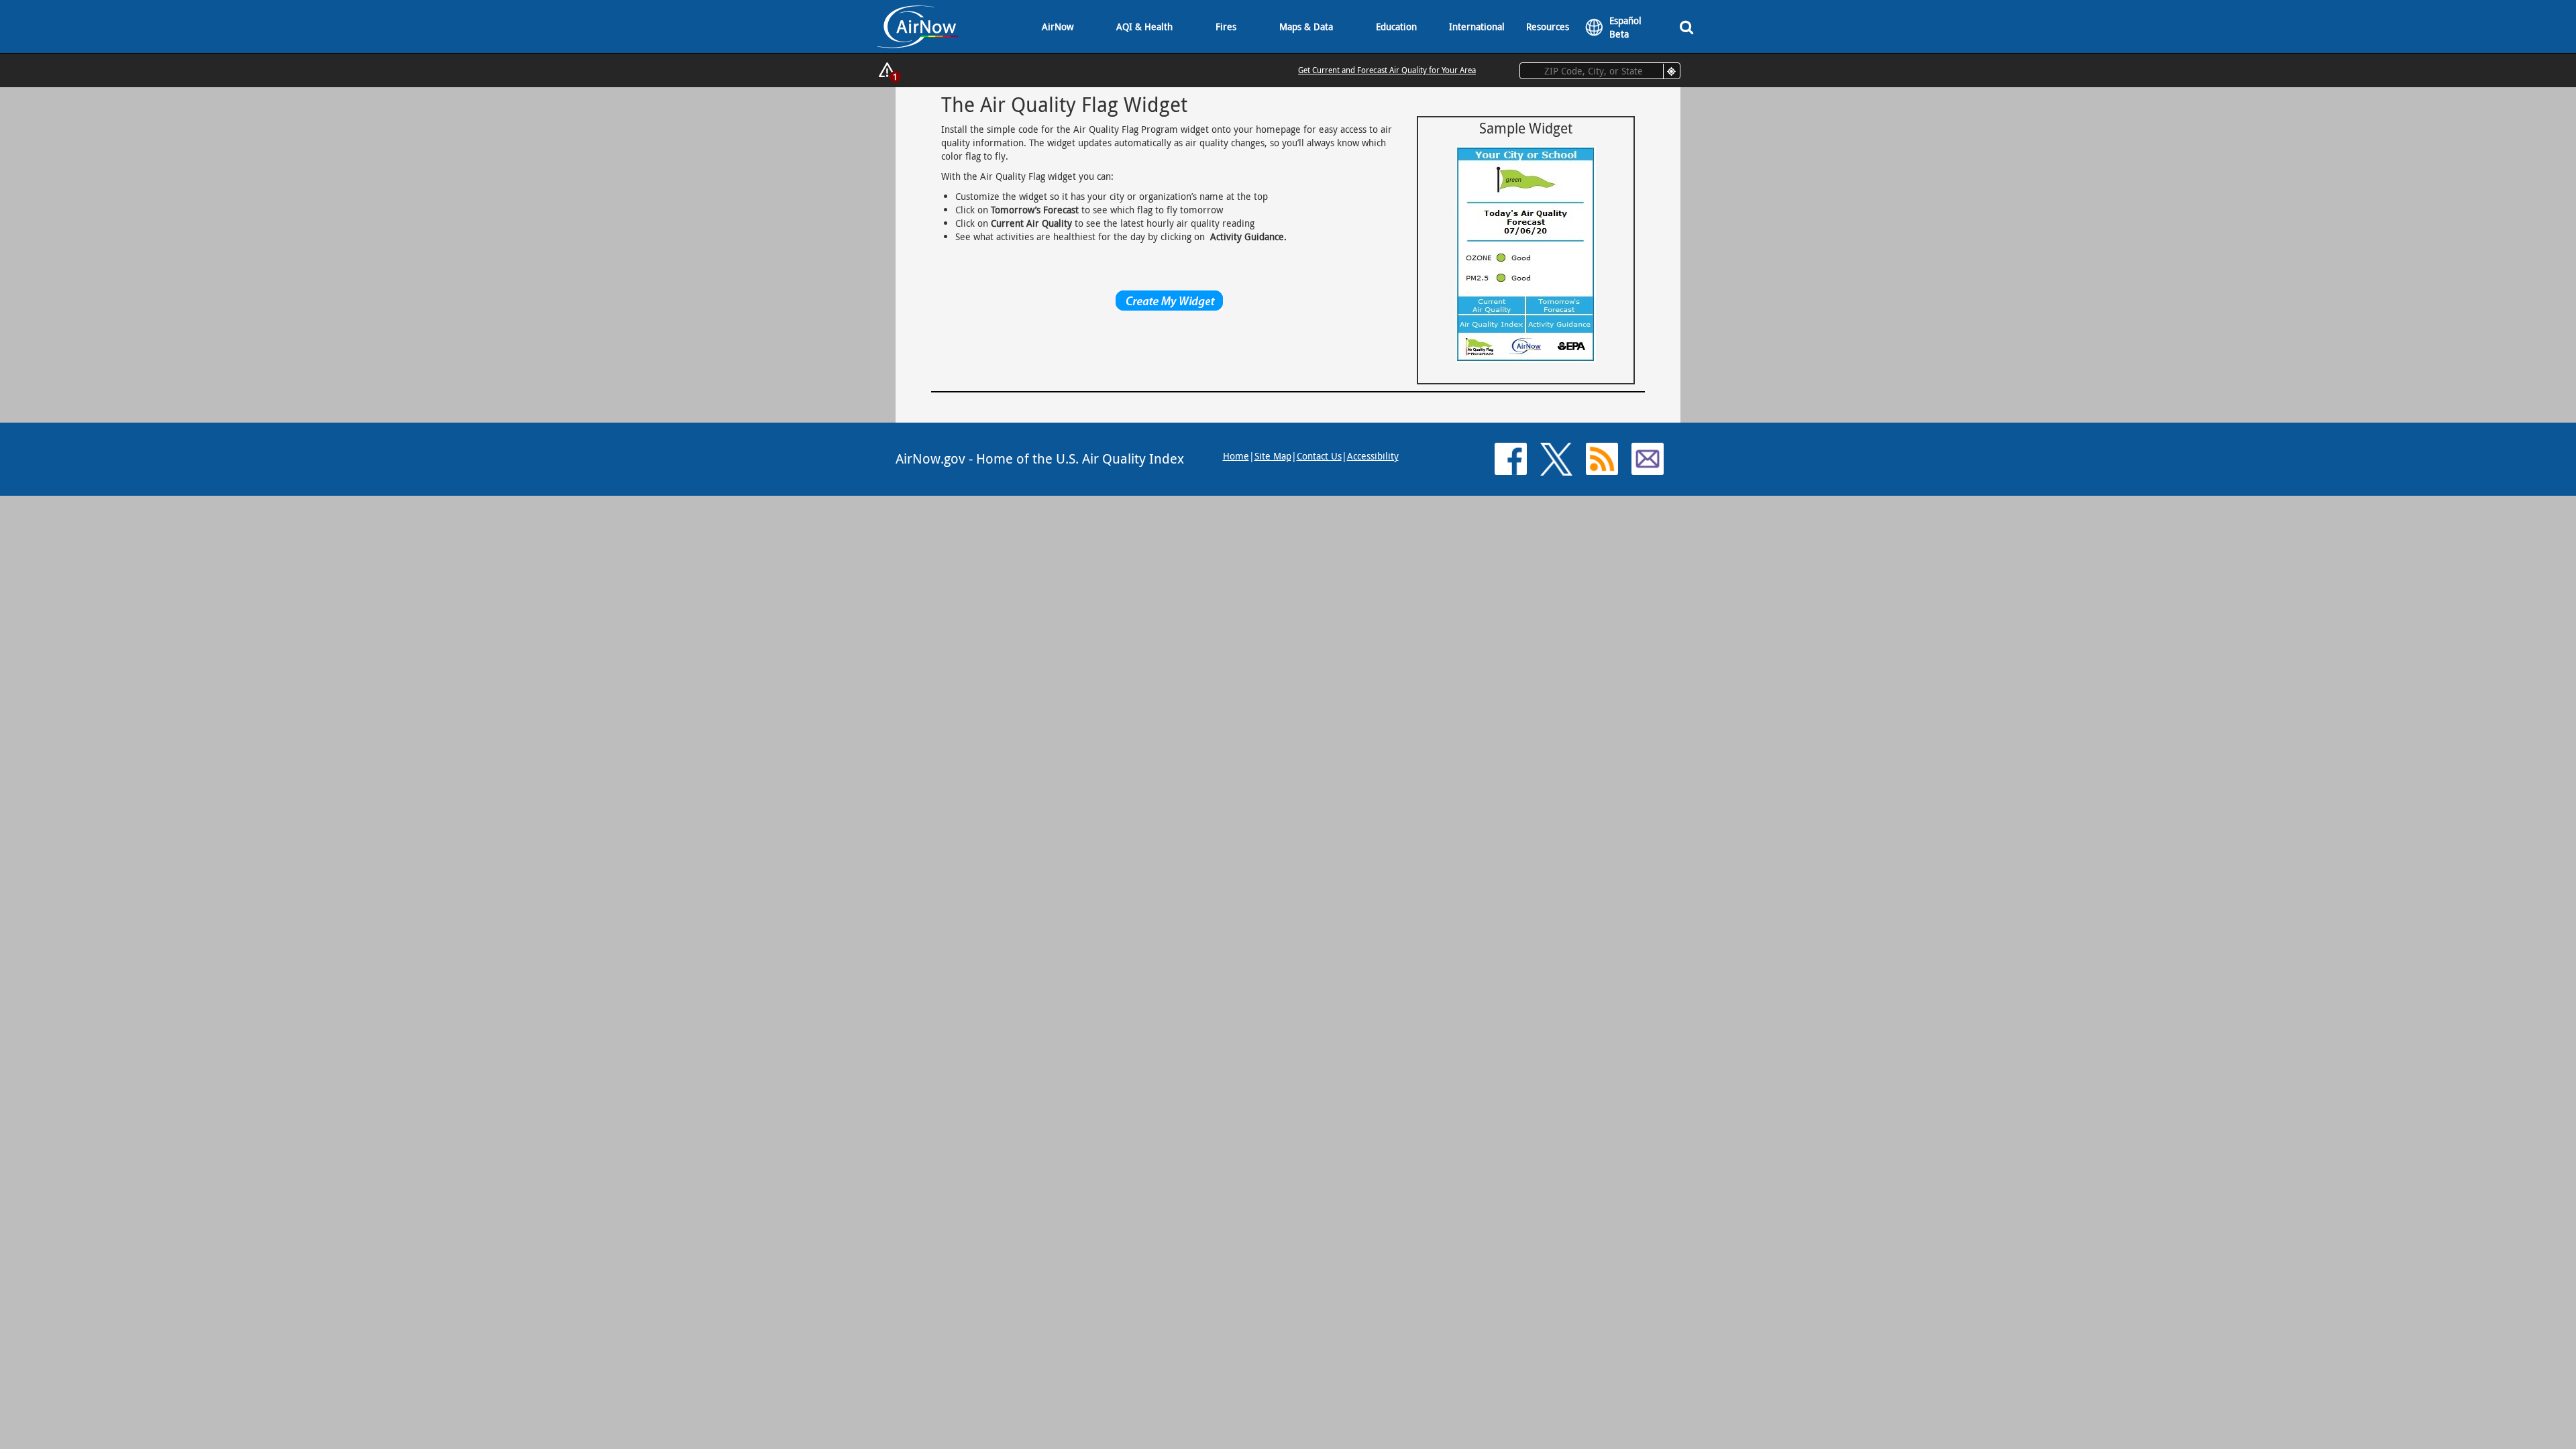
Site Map (1273, 456)
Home (1236, 456)
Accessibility (1373, 456)
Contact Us (1319, 456)
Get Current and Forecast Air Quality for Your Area (1387, 70)
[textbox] (1600, 71)
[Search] (1686, 26)
